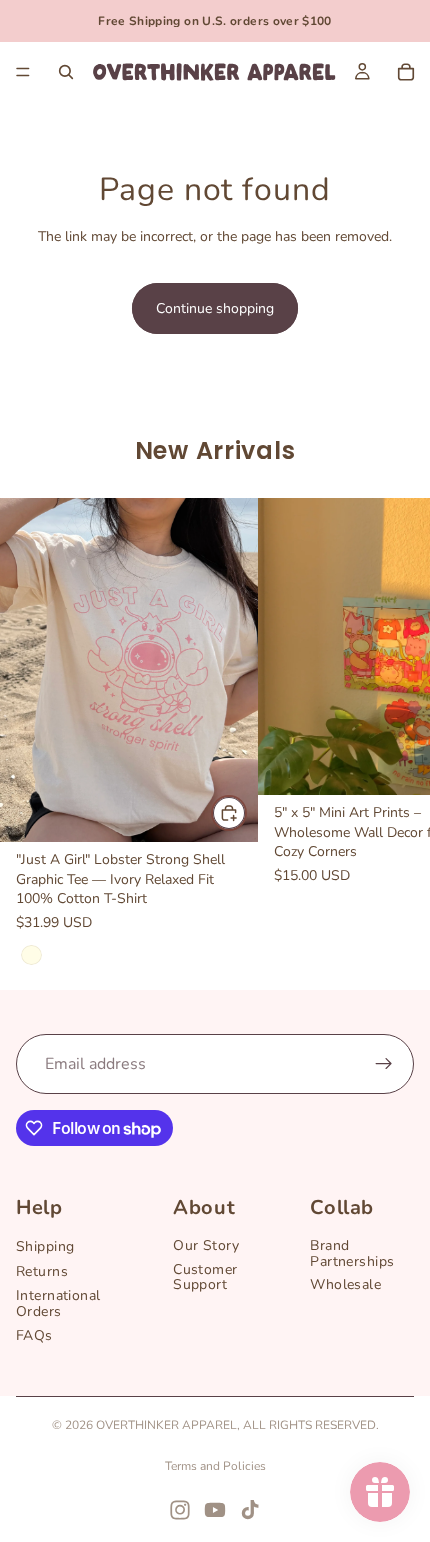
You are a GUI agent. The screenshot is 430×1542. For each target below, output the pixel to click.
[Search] (66, 72)
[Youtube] (215, 1510)
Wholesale (345, 1285)
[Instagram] (180, 1510)
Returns (42, 1271)
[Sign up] (384, 1064)
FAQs (34, 1335)
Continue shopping (215, 308)
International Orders (58, 1304)
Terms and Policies (215, 1466)
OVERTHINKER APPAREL (166, 1425)
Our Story (206, 1246)
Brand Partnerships (352, 1254)
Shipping (45, 1247)
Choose (246, 812)
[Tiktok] (250, 1510)
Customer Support (205, 1277)
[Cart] (406, 72)
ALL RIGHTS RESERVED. (311, 1425)
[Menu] (23, 72)
